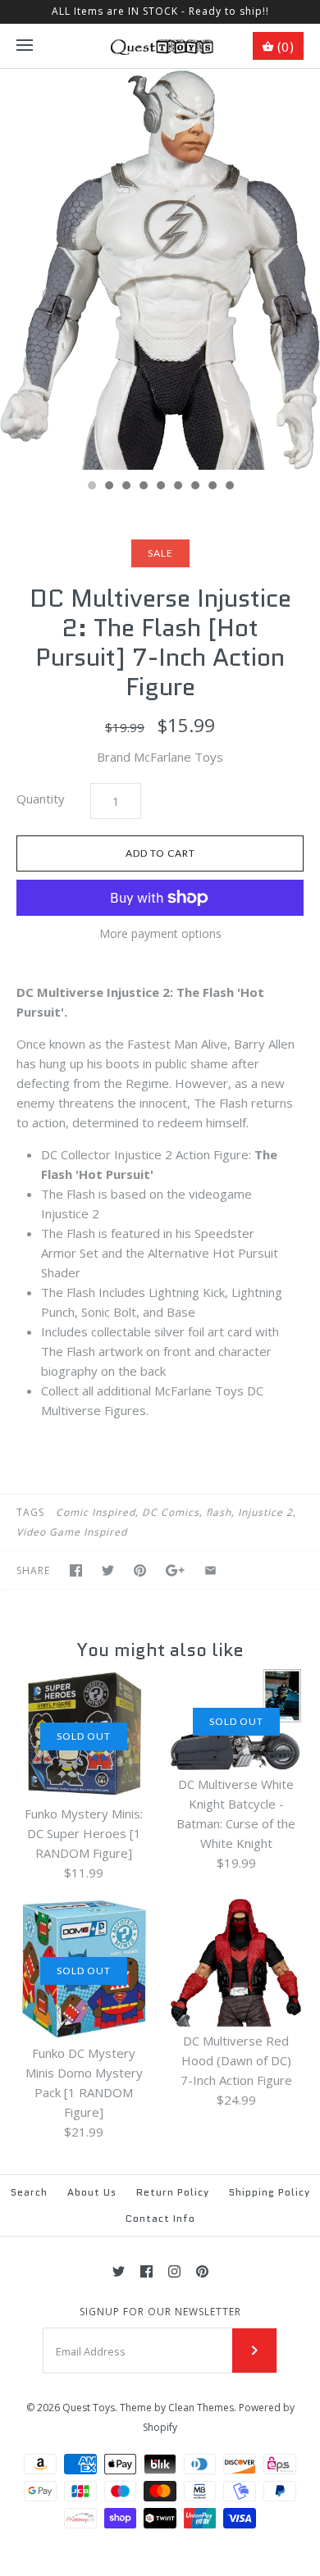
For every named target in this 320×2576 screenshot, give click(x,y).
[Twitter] (119, 2271)
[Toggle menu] (25, 46)
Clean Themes (201, 2408)
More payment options (160, 934)
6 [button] (177, 487)
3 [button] (126, 487)
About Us (92, 2192)
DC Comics (171, 1512)
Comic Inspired (96, 1512)
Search (29, 2192)
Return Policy (173, 2192)
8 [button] (212, 487)
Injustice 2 (265, 1512)
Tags (30, 1512)
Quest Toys (89, 2408)
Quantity (41, 799)
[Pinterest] (202, 2271)
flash (219, 1512)
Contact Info (160, 2218)
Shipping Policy (270, 2192)
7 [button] (194, 487)
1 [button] (91, 487)
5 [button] (160, 487)
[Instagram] (174, 2271)
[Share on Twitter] (108, 1570)
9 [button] (229, 487)
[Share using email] (210, 1570)
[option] (160, 270)
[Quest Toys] (160, 46)
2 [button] (108, 487)
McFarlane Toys (178, 757)
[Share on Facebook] (76, 1570)
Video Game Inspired (72, 1532)
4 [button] (143, 487)
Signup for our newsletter (160, 2312)
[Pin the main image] (140, 1570)
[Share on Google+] (175, 1570)
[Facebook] (146, 2271)
